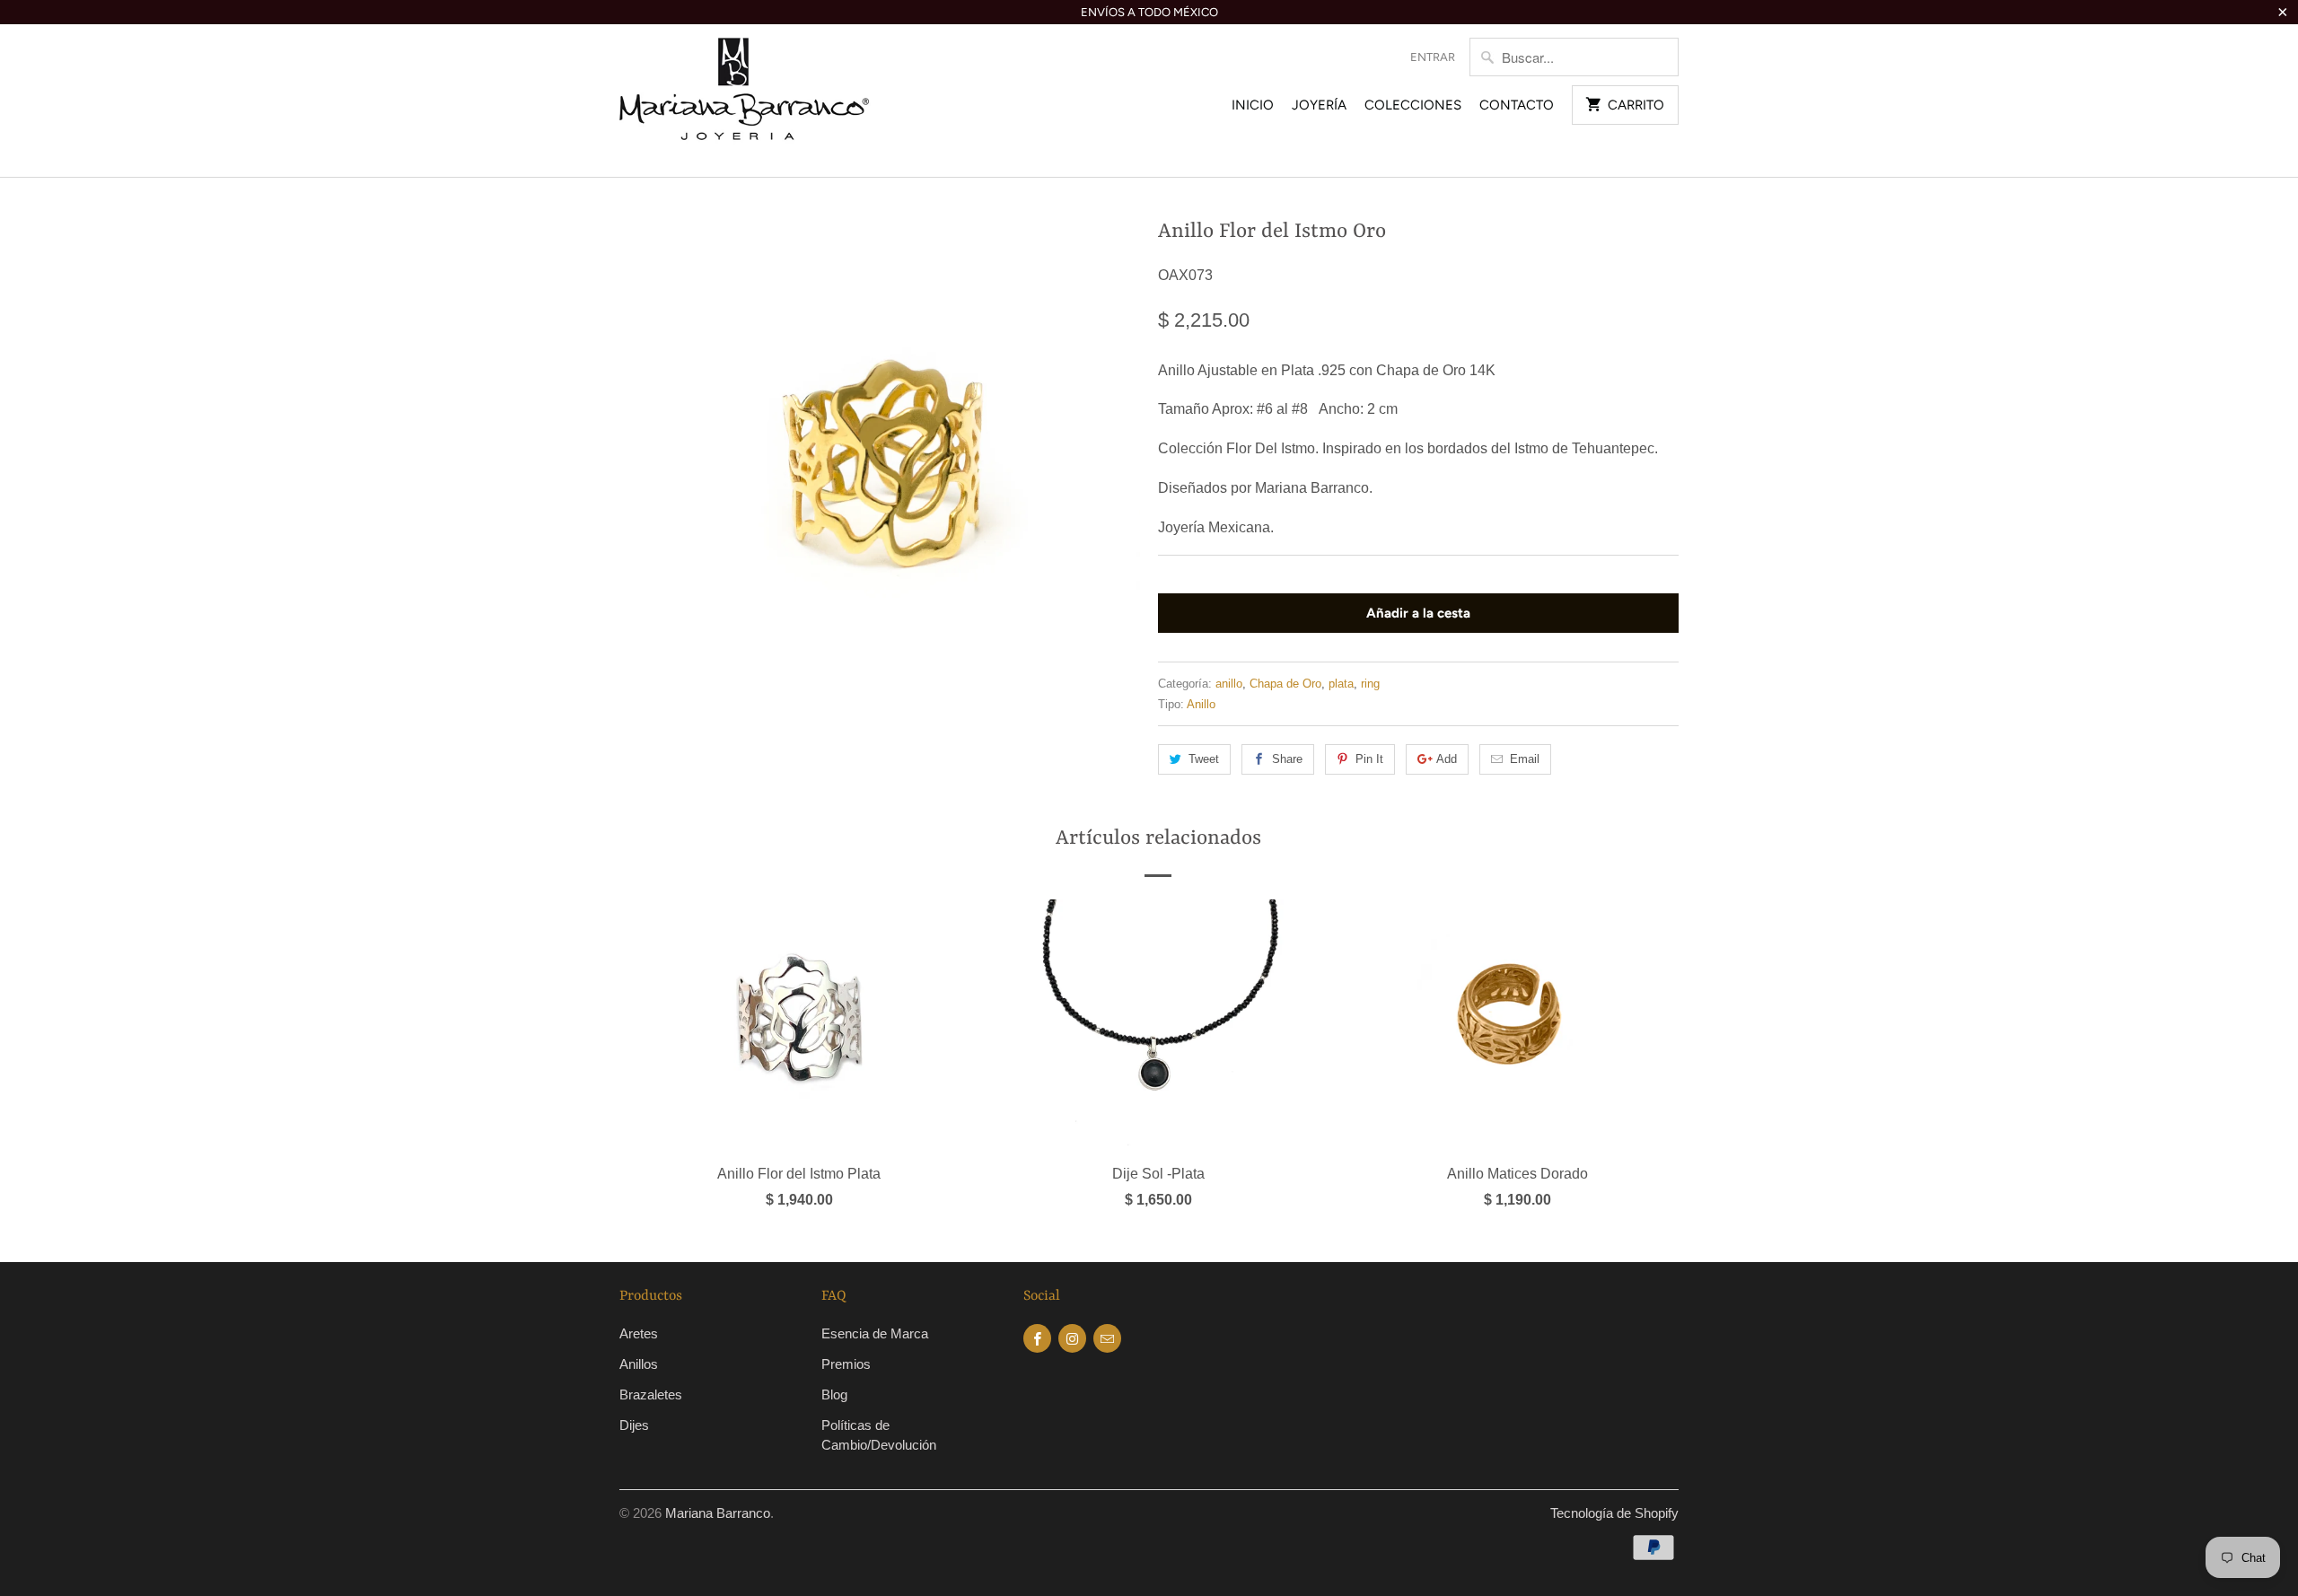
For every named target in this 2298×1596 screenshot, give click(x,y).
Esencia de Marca (875, 1333)
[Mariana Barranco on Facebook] (1037, 1338)
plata (1341, 684)
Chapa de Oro (1285, 684)
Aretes (639, 1333)
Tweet (1204, 759)
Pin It (1369, 759)
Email (1525, 759)
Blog (834, 1394)
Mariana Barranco (718, 1513)
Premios (846, 1364)
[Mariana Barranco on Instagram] (1072, 1338)
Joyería (1319, 105)
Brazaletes (651, 1394)
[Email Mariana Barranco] (1107, 1338)
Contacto (1517, 105)
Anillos (639, 1364)
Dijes (634, 1425)
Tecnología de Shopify (1614, 1513)
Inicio (1253, 105)
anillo (1229, 684)
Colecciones (1413, 105)
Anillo (1201, 704)
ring (1370, 684)
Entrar (1433, 57)
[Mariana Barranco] (745, 101)
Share (1287, 759)
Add (1447, 759)
